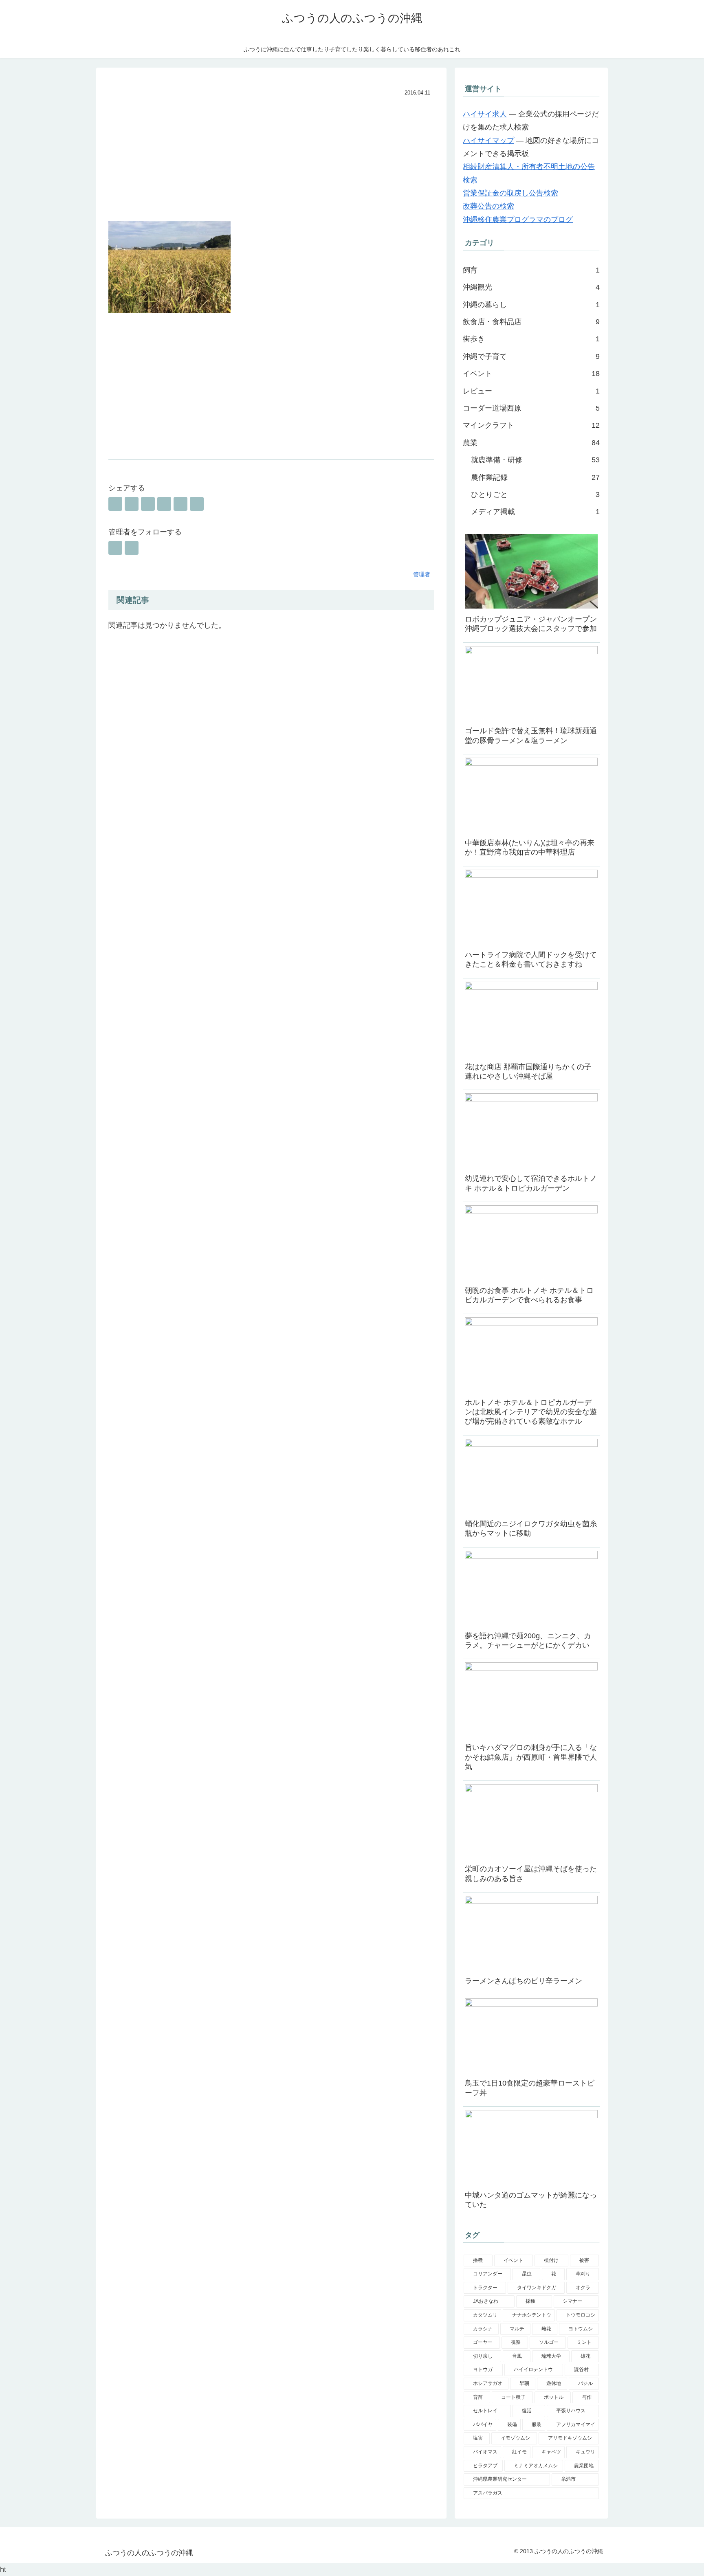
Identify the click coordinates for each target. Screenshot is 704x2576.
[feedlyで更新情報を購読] (115, 548)
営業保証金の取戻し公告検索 (510, 193)
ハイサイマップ (488, 141)
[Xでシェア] (115, 504)
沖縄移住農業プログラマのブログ (518, 220)
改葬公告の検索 (488, 206)
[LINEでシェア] (180, 504)
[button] (197, 504)
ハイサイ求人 (485, 114)
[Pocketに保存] (164, 504)
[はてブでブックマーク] (148, 504)
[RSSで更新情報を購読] (132, 548)
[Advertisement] (271, 160)
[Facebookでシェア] (132, 504)
